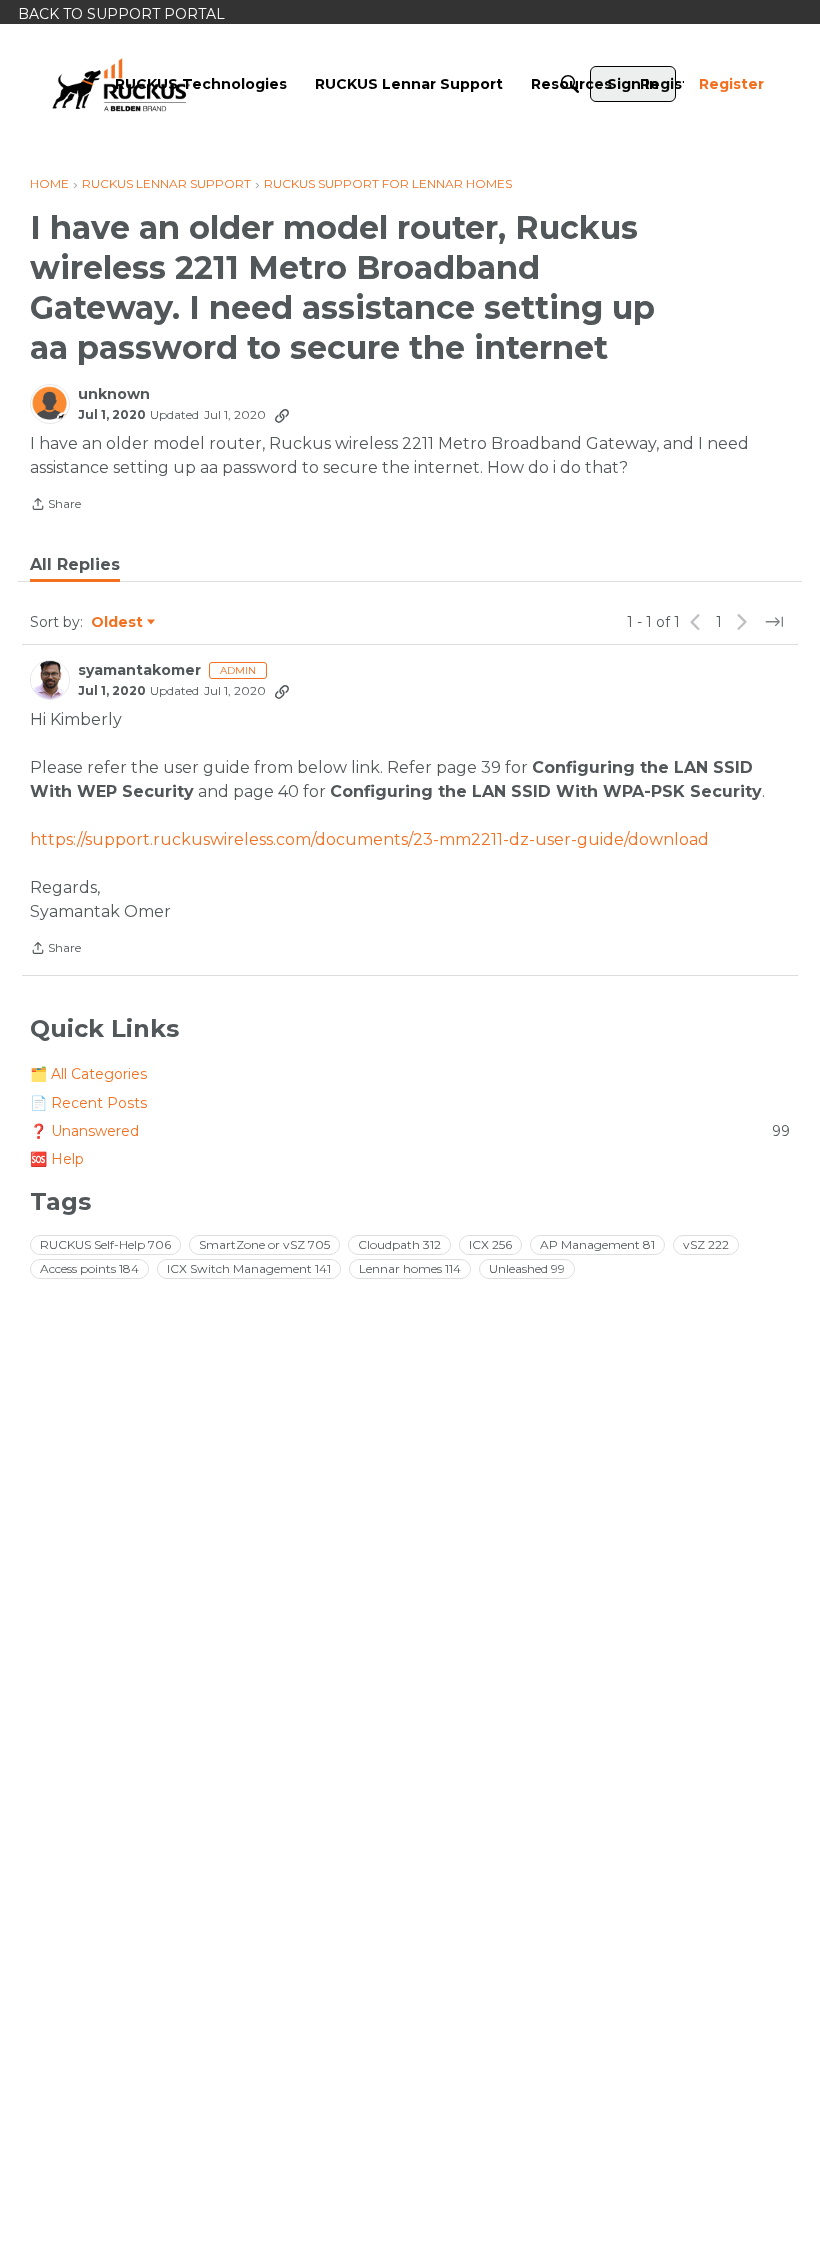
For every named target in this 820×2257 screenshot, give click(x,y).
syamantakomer (139, 670)
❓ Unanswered (410, 1131)
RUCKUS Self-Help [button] (105, 1244)
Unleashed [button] (527, 1268)
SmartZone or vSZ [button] (264, 1244)
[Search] (570, 84)
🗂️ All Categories (88, 1074)
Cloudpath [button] (399, 1244)
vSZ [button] (706, 1244)
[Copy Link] (282, 415)
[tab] (75, 565)
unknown (114, 394)
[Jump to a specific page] (774, 622)
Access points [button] (89, 1268)
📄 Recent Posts (88, 1103)
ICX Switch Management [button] (249, 1268)
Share (55, 506)
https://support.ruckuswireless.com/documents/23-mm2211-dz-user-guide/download (369, 839)
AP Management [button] (597, 1244)
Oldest (118, 623)
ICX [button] (490, 1244)
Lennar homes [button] (410, 1268)
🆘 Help (57, 1159)
